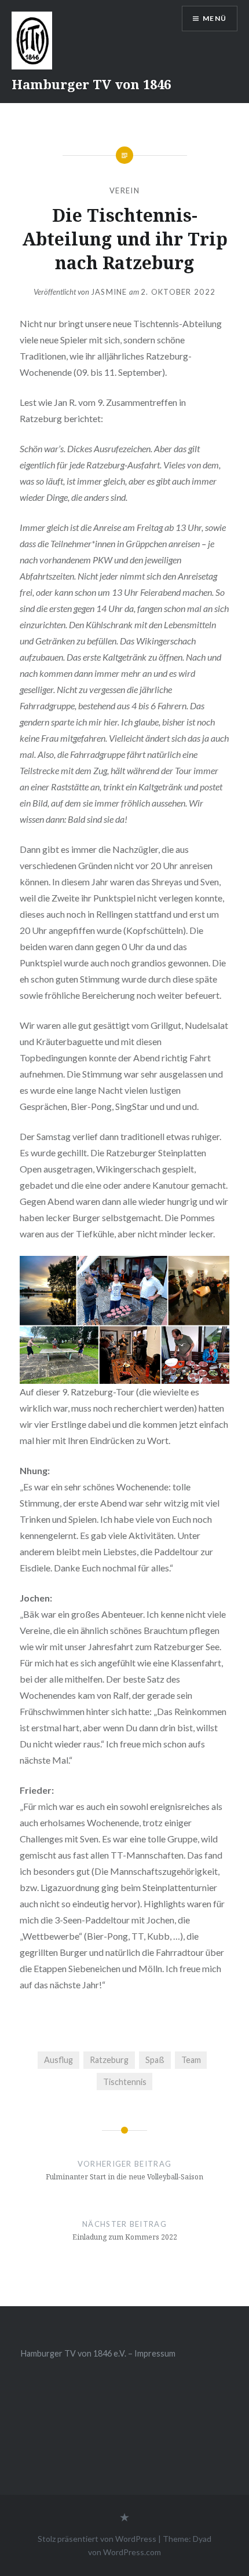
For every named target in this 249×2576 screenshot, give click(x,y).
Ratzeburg (109, 2060)
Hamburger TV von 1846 (91, 84)
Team (191, 2060)
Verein (124, 190)
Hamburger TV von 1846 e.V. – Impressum (98, 2353)
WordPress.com (132, 2552)
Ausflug (58, 2060)
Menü (215, 18)
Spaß (155, 2060)
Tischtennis (125, 2082)
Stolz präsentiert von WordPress (97, 2539)
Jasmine (109, 292)
